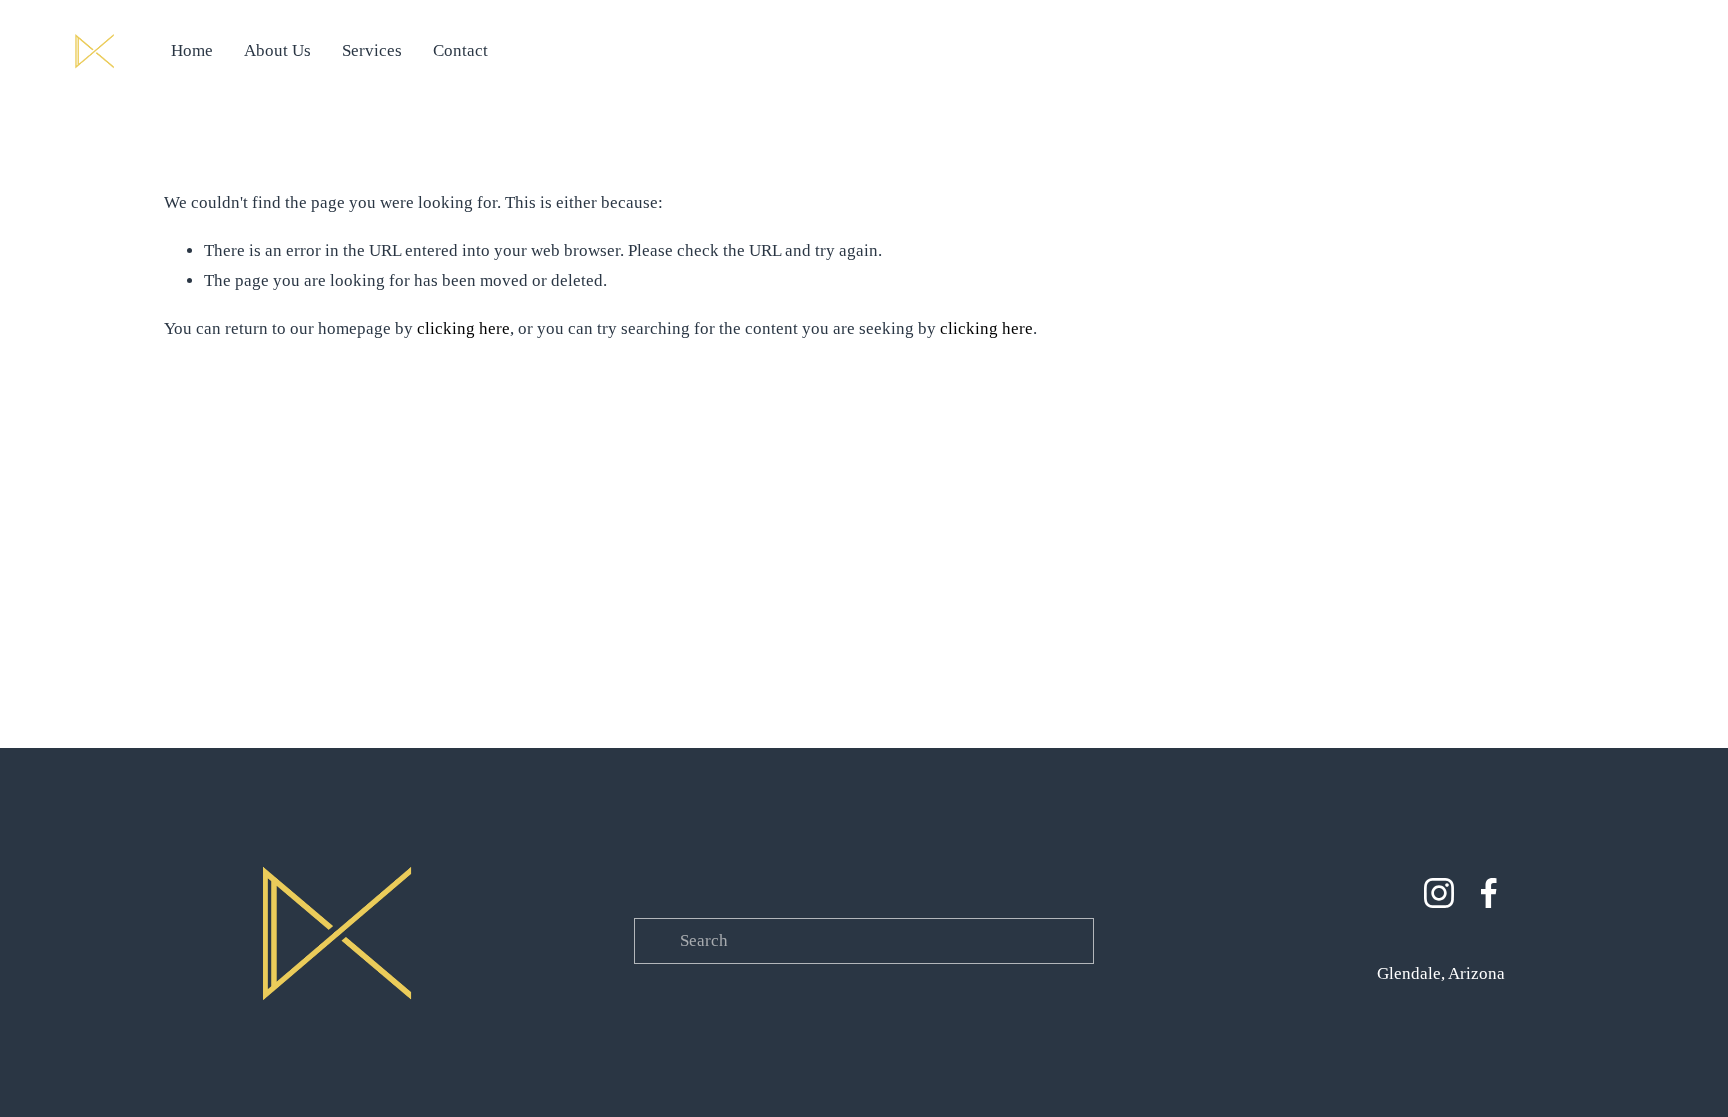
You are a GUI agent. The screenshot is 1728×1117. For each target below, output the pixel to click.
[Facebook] (1489, 893)
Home (192, 50)
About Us (277, 50)
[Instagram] (1439, 893)
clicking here (463, 328)
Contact (460, 50)
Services (372, 50)
